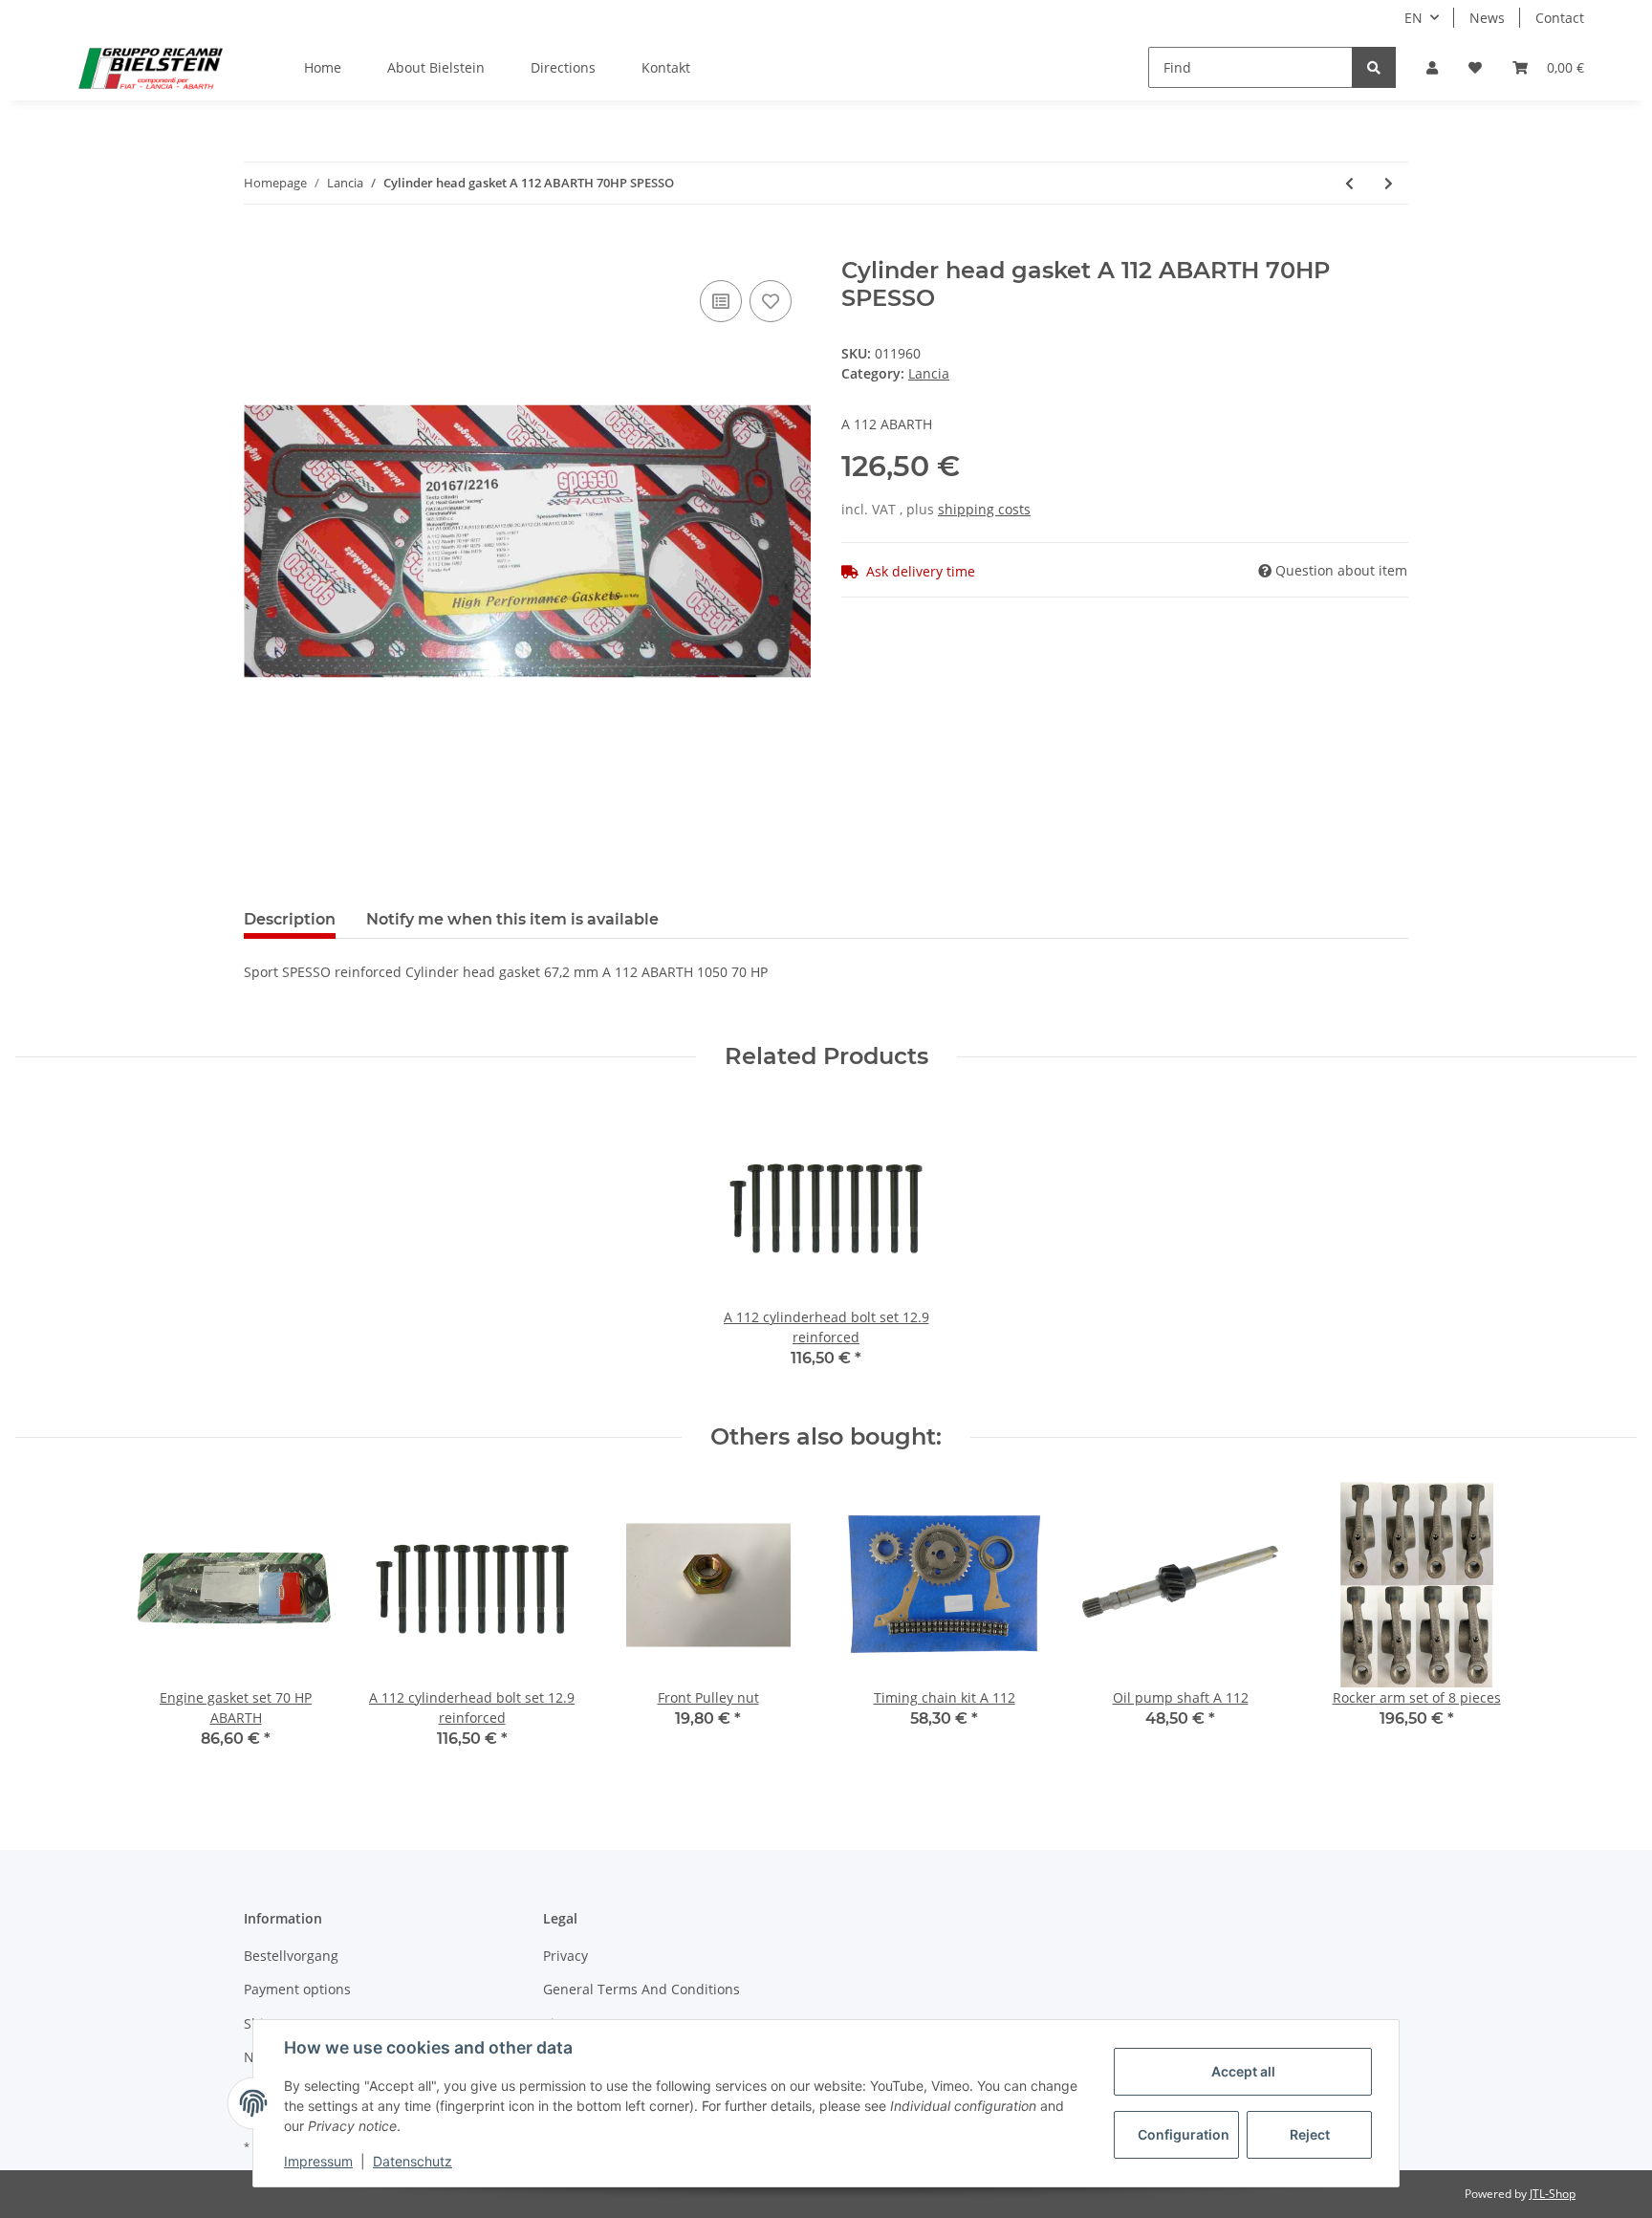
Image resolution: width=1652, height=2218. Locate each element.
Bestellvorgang (291, 1956)
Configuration (1184, 2134)
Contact (1560, 18)
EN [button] (1413, 18)
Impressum (318, 2161)
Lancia (929, 373)
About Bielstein (436, 67)
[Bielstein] (155, 68)
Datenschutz (413, 2161)
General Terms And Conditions (641, 1989)
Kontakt (666, 67)
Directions (563, 67)
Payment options (297, 1989)
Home (323, 67)
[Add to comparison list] (721, 301)
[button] (1432, 67)
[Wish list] (1475, 67)
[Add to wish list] (771, 301)
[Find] (1374, 67)
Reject (1310, 2134)
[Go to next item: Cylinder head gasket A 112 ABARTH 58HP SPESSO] (1389, 183)
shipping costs (984, 509)
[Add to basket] (259, 247)
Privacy (565, 1956)
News (1487, 18)
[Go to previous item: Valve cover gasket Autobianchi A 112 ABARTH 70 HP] (1349, 183)
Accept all (1243, 2071)
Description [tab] (290, 919)
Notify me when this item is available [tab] (512, 919)
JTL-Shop (1553, 2194)
